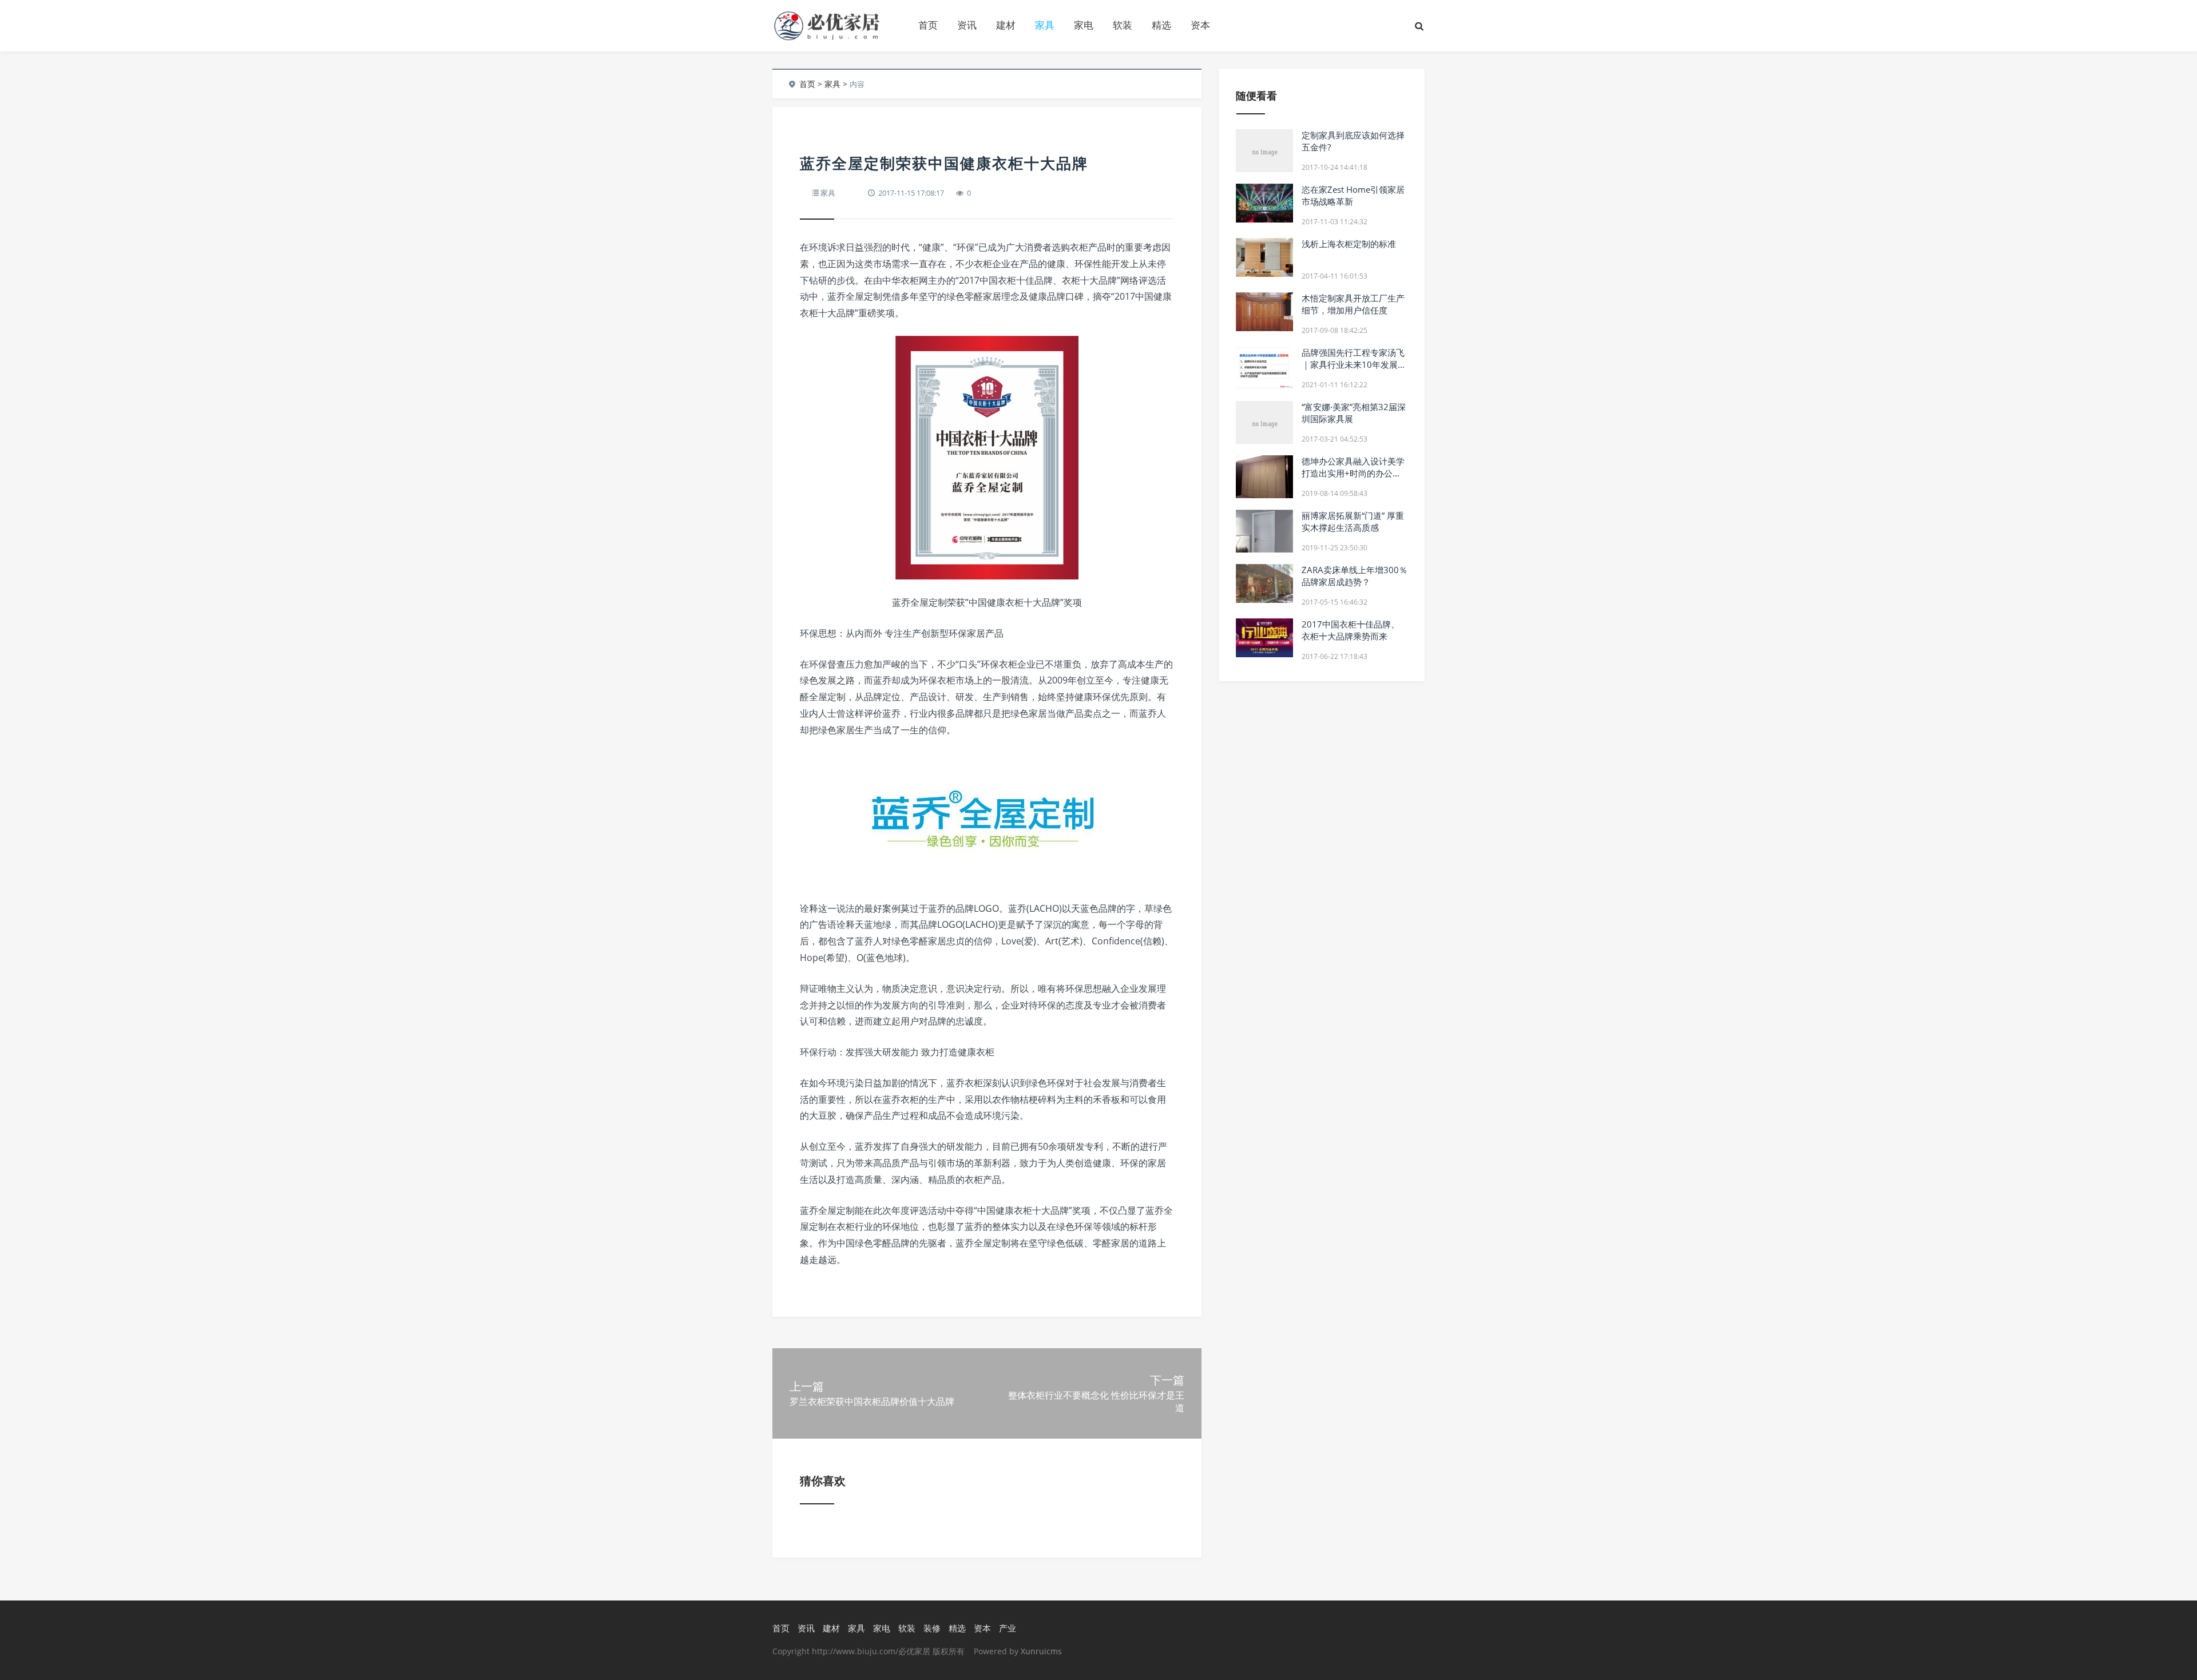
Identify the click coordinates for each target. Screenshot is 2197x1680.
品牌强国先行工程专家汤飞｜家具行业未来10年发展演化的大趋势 (1354, 364)
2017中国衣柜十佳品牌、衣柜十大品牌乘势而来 (1351, 630)
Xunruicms (1041, 1651)
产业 (1008, 1628)
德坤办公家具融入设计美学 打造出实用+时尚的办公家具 (1353, 473)
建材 (1006, 25)
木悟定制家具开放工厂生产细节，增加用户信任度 (1353, 304)
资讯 (967, 25)
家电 (1084, 25)
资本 (1200, 25)
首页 (928, 25)
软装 (1123, 25)
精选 (1161, 25)
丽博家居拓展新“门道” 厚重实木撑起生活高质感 (1353, 521)
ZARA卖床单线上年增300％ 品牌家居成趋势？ (1355, 576)
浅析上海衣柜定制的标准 (1349, 244)
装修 (932, 1628)
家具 (1045, 25)
